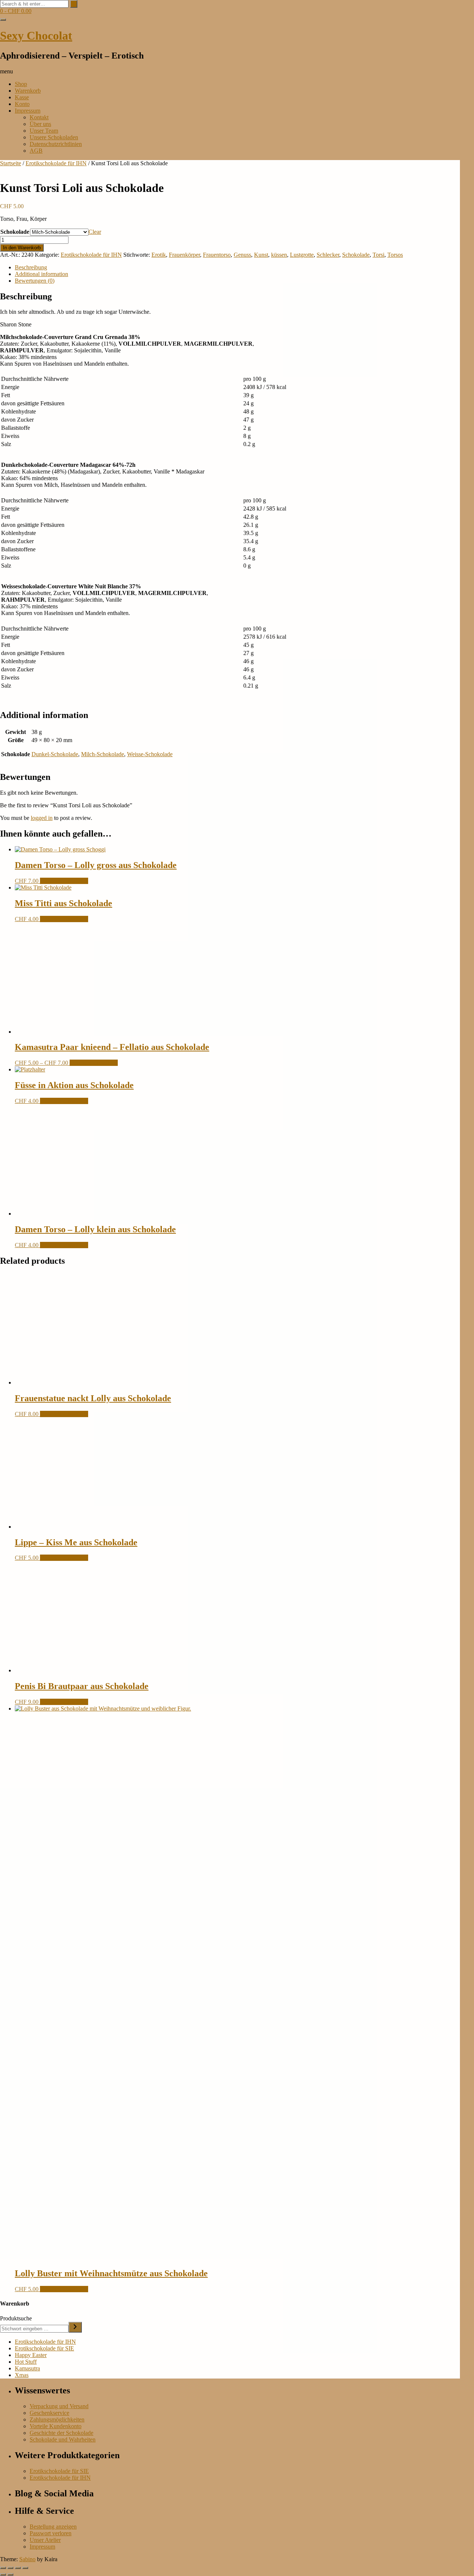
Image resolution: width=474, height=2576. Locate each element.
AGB (36, 151)
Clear (95, 232)
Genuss (242, 255)
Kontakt (39, 117)
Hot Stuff (26, 2362)
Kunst (261, 255)
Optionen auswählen (64, 881)
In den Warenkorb (22, 248)
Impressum (28, 111)
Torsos (395, 255)
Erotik (159, 255)
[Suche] (75, 2327)
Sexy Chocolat (36, 36)
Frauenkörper (184, 255)
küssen (279, 255)
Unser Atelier (45, 2540)
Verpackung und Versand (59, 2406)
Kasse (22, 97)
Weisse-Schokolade (150, 754)
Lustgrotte (302, 255)
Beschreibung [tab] (31, 267)
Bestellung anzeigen (53, 2527)
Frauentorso (217, 255)
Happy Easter (31, 2355)
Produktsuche (16, 2318)
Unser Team (44, 131)
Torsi (378, 255)
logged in (42, 818)
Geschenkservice (49, 2413)
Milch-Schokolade (103, 754)
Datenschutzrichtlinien (56, 144)
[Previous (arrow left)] (3, 2575)
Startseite (11, 163)
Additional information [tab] (41, 274)
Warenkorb (28, 91)
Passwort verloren (51, 2533)
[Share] (18, 2568)
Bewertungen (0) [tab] (35, 281)
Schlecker (328, 255)
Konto (22, 104)
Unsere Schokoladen (54, 137)
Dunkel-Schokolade (55, 754)
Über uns (40, 124)
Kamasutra (27, 2368)
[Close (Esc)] (25, 2568)
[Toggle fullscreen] (10, 2568)
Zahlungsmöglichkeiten (57, 2419)
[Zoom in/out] (3, 2568)
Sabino (27, 2559)
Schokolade (15, 232)
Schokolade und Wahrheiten (63, 2439)
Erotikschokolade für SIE (44, 2348)
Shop (21, 84)
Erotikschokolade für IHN (56, 163)
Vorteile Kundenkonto (56, 2426)
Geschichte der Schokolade (61, 2433)
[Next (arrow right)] (10, 2575)
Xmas (22, 2375)
